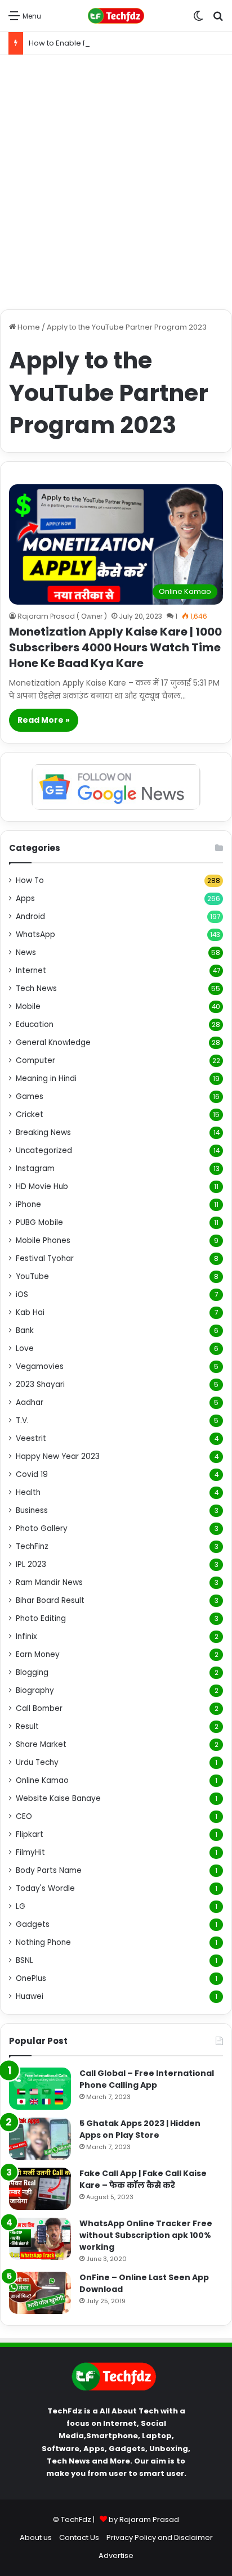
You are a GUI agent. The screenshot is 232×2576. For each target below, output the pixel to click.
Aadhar (30, 1402)
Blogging (32, 1672)
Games (30, 1096)
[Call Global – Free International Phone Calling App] (40, 2089)
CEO (24, 1816)
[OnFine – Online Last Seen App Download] (40, 2293)
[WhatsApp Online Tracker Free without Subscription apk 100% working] (40, 2239)
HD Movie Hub (42, 1186)
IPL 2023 (31, 1564)
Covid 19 (32, 1474)
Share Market (41, 1744)
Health (28, 1492)
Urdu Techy (37, 1762)
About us (36, 2537)
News (26, 953)
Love (25, 1348)
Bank (25, 1330)
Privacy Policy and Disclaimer (160, 2537)
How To (30, 881)
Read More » (44, 720)
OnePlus (31, 1978)
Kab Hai (30, 1312)
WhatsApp (35, 935)
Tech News (36, 988)
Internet (31, 970)
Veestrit (31, 1438)
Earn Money (38, 1654)
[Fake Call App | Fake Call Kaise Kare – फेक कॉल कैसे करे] (40, 2189)
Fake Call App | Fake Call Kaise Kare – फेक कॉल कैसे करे (143, 2179)
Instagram (35, 1168)
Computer (35, 1060)
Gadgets (33, 1924)
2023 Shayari (40, 1384)
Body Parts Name (49, 1870)
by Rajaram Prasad (144, 2519)
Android (30, 917)
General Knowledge (53, 1042)
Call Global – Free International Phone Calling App (147, 2079)
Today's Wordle (45, 1888)
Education (35, 1024)
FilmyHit (30, 1852)
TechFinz (32, 1546)
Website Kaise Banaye (58, 1798)
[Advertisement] (116, 182)
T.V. (22, 1420)
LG (21, 1906)
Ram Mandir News (49, 1582)
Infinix (26, 1636)
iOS (22, 1294)
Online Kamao (42, 1780)
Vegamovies (40, 1366)
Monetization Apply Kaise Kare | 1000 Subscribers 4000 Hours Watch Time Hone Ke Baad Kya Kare (115, 647)
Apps (25, 899)
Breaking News (43, 1132)
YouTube (32, 1276)
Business (32, 1510)
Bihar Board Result (50, 1600)
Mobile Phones (43, 1240)
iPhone (28, 1204)
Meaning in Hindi (46, 1078)
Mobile (28, 1006)
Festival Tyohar (45, 1258)
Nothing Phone (43, 1942)
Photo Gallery (42, 1528)
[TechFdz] (116, 16)
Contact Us (79, 2537)
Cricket (30, 1114)
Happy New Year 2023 (58, 1456)
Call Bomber (39, 1708)
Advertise (116, 2555)
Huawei (30, 1996)
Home (28, 327)
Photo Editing (41, 1618)
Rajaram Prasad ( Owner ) (62, 616)
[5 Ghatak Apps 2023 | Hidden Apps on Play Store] (40, 2139)
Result (27, 1726)
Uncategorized (44, 1150)
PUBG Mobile (39, 1222)
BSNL (24, 1960)
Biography (35, 1690)
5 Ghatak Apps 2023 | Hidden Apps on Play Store (140, 2129)
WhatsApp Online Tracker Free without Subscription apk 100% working (146, 2235)
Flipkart (30, 1834)
